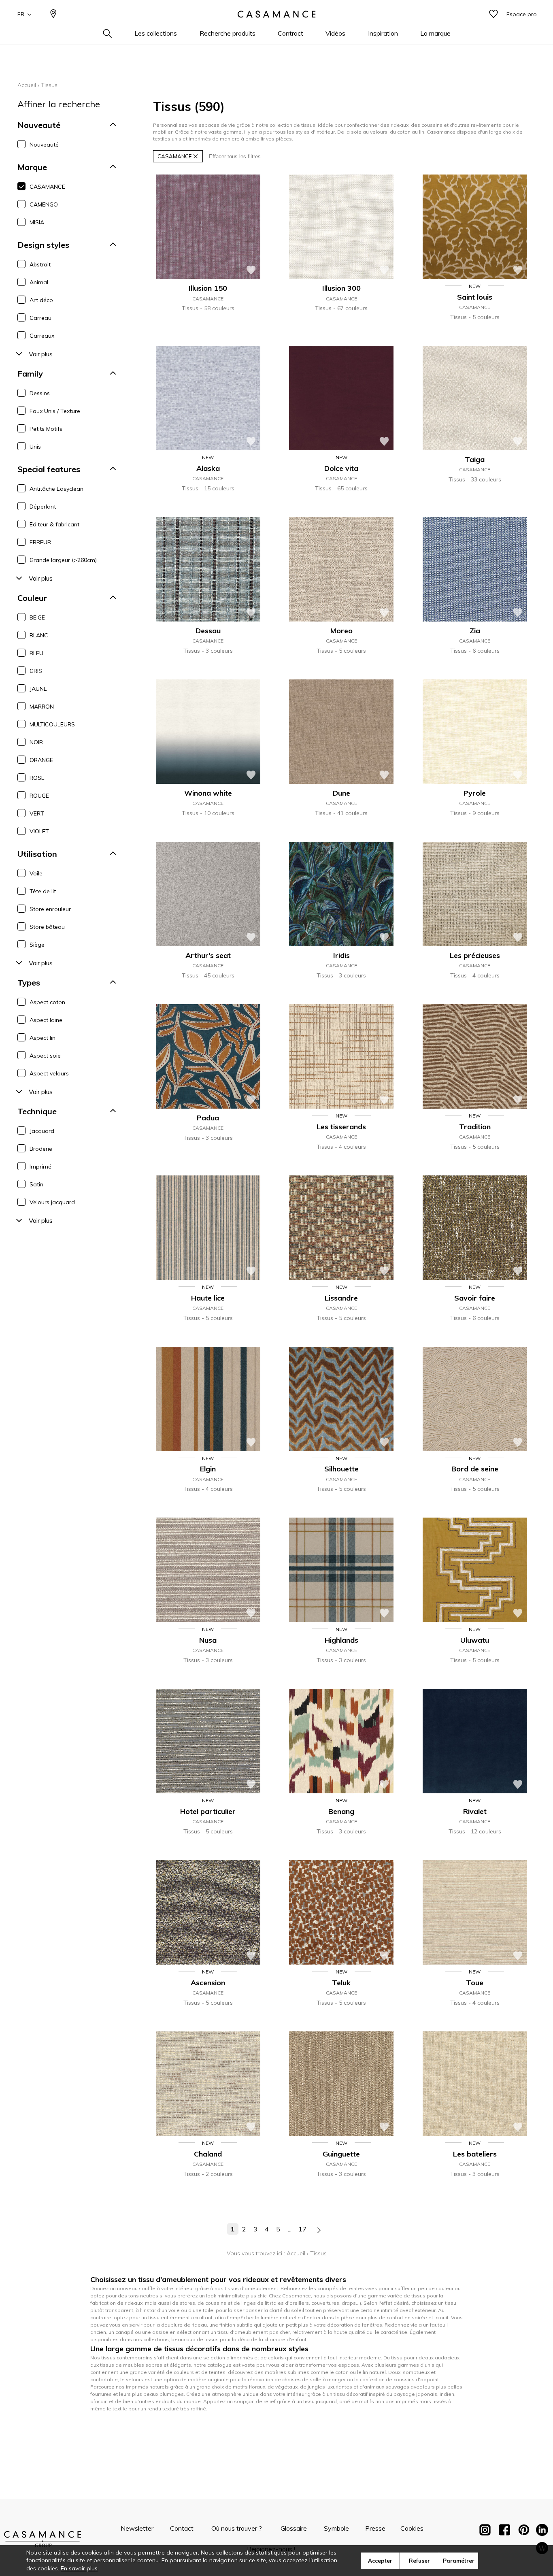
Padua (208, 1118)
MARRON (42, 707)
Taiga (475, 459)
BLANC (39, 635)
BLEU (36, 653)
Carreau (40, 318)
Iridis (341, 955)
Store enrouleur (50, 909)
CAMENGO (44, 204)
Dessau (208, 631)
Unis (35, 447)
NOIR (36, 742)
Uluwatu (475, 1640)
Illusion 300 (341, 288)
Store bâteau (47, 927)
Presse (375, 2528)
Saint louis (475, 297)
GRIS (36, 671)
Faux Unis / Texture (55, 411)
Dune (341, 793)
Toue (475, 1983)
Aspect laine (46, 1020)
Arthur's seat (208, 955)
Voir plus (41, 354)
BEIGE (37, 617)
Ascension (208, 1983)
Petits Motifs (46, 429)
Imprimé (40, 1167)
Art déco (41, 300)
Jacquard (42, 1131)
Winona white (208, 793)
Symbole (336, 2528)
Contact (182, 2528)
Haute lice (208, 1298)
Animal (39, 282)
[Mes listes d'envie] (493, 14)
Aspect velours (49, 1073)
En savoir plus (79, 2568)
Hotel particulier (208, 1811)
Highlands (341, 1640)
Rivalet (475, 1811)
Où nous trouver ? (237, 2528)
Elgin (208, 1469)
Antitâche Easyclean (56, 489)
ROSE (37, 778)
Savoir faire (475, 1298)
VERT (37, 813)
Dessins (40, 393)
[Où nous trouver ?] (53, 14)
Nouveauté (44, 145)
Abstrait (40, 264)
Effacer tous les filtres (235, 156)
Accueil (27, 85)
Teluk (341, 1983)
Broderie (41, 1149)
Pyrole (475, 793)
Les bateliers (475, 2154)
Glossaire (294, 2528)
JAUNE (38, 689)
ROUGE (39, 796)
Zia (475, 631)
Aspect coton (47, 1002)
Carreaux (42, 336)
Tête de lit (43, 891)
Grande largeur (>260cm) (63, 560)
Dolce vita (341, 468)
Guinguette (341, 2154)
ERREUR (40, 542)
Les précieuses (475, 955)
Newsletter (137, 2528)
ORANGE (41, 760)
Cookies (412, 2528)
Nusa (208, 1640)
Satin (36, 1184)
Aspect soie (45, 1056)
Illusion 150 (208, 288)
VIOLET (39, 831)
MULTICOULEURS (52, 724)
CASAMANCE (47, 187)
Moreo (341, 631)
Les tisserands (341, 1127)
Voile (36, 873)
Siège (37, 945)
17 (302, 2229)
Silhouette (341, 1469)
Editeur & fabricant (54, 524)
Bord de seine (475, 1469)
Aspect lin (43, 1038)
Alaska (208, 468)
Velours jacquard (52, 1202)
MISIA (37, 222)
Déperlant (43, 507)
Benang (341, 1811)
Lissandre (341, 1298)
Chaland (208, 2154)
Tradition (475, 1127)
